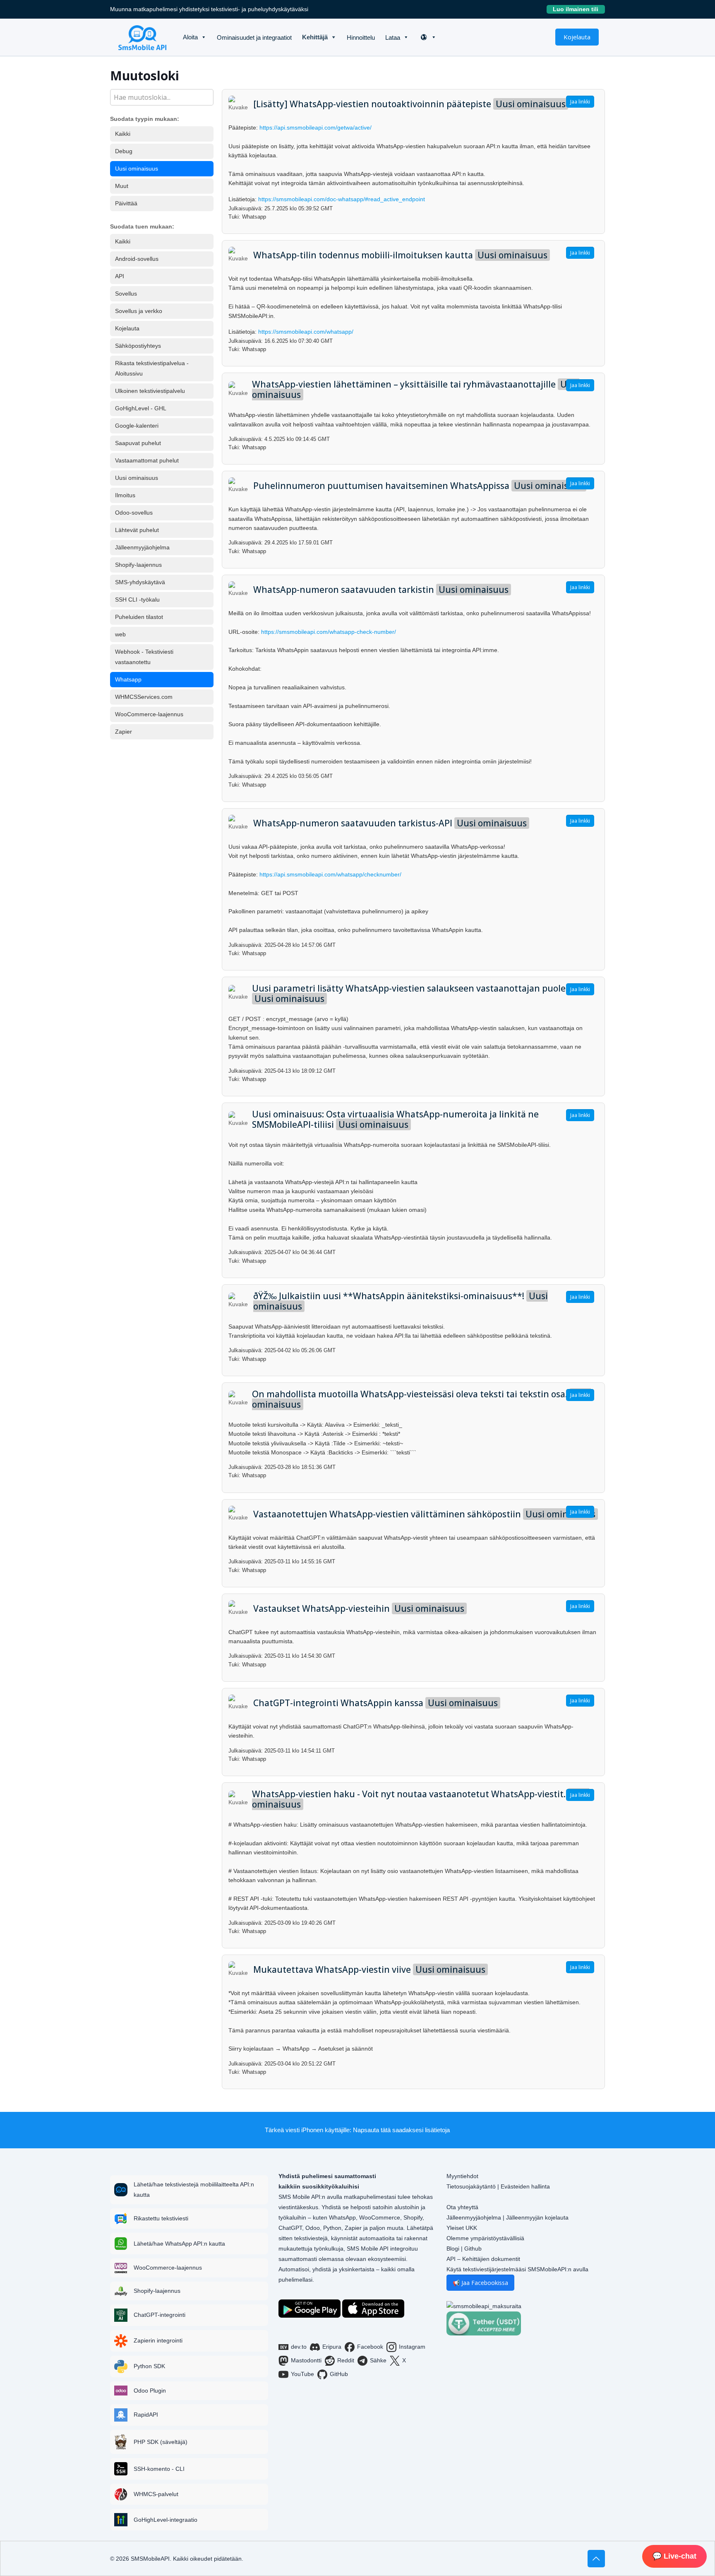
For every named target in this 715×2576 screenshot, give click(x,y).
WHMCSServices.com (144, 697)
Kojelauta (577, 37)
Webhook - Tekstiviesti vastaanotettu (144, 657)
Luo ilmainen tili (579, 9)
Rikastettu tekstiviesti (161, 2218)
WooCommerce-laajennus (149, 714)
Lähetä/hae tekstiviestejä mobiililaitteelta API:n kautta (194, 2190)
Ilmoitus (125, 495)
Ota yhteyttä (462, 2207)
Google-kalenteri (137, 426)
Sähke (378, 2360)
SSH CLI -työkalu (137, 599)
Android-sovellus (137, 259)
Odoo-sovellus (134, 513)
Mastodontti (306, 2360)
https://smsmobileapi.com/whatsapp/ (306, 332)
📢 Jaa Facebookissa (480, 2283)
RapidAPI (146, 2415)
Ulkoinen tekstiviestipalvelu (150, 391)
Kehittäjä (315, 37)
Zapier (124, 732)
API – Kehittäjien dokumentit (483, 2259)
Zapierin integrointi (158, 2340)
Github (473, 2249)
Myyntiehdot (462, 2176)
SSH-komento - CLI (159, 2469)
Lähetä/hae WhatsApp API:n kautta (179, 2244)
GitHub (339, 2374)
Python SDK (149, 2366)
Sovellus (126, 294)
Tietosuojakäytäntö (471, 2186)
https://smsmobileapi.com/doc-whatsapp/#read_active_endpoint (342, 199)
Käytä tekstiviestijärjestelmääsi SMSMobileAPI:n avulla (517, 2269)
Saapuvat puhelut (138, 443)
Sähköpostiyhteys (138, 346)
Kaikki (123, 134)
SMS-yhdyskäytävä (140, 582)
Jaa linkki (580, 102)
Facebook (370, 2347)
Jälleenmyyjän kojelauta (537, 2217)
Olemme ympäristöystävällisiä (485, 2238)
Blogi (453, 2249)
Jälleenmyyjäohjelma (142, 547)
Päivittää (126, 203)
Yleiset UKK (462, 2228)
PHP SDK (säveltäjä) (161, 2442)
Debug (124, 151)
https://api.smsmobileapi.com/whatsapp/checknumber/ (330, 874)
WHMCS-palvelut (156, 2494)
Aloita (190, 37)
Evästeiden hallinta (525, 2186)
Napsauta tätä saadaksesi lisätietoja (401, 2130)
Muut (122, 186)
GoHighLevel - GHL (141, 408)
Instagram (412, 2347)
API (120, 276)
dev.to (299, 2347)
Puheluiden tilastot (139, 617)
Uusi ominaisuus (137, 169)
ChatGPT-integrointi (160, 2315)
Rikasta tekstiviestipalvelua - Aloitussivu (152, 368)
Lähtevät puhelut (137, 530)
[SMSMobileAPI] (142, 37)
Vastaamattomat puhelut (147, 460)
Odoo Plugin (150, 2391)
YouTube (302, 2374)
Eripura (332, 2347)
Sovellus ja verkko (139, 311)
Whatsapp (128, 679)
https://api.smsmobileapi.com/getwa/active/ (316, 128)
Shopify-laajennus (138, 565)
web (120, 634)
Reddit (346, 2360)
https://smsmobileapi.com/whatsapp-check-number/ (329, 632)
